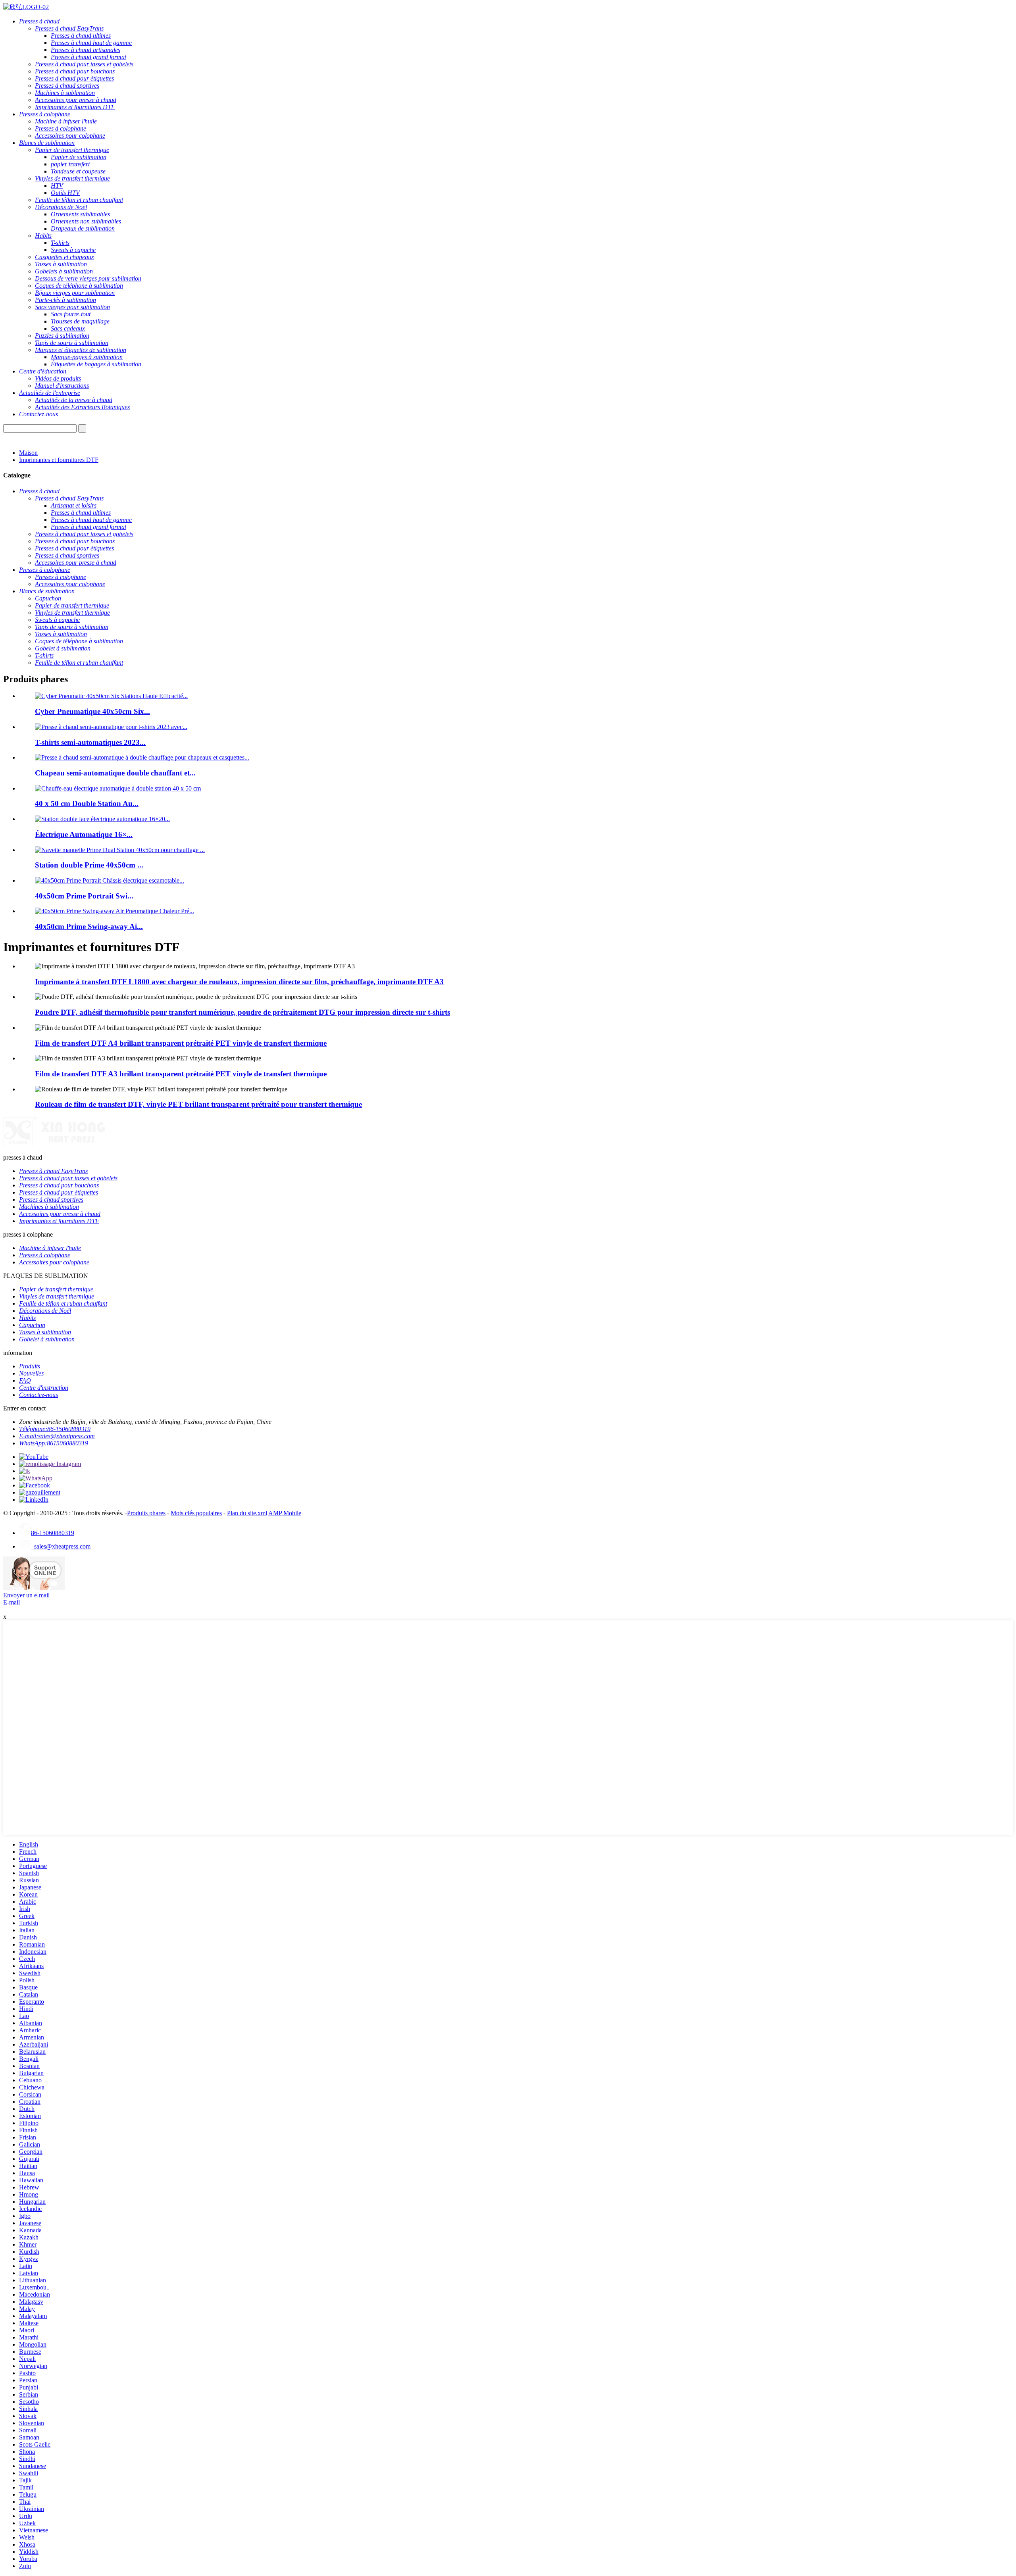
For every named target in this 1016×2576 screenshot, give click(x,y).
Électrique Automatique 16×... (84, 834)
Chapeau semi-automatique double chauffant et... (115, 773)
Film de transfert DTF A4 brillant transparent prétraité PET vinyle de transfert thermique (181, 1043)
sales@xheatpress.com (61, 1546)
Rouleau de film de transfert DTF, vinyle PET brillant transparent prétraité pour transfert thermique (198, 1104)
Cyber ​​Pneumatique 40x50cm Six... (92, 711)
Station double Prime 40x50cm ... (89, 865)
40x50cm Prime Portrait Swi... (84, 896)
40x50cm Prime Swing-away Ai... (89, 926)
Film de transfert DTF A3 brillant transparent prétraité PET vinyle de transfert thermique (181, 1074)
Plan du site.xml (247, 1513)
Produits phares (146, 1513)
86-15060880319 (53, 1533)
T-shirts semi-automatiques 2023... (90, 742)
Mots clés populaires (196, 1513)
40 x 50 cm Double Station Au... (87, 803)
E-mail (12, 1602)
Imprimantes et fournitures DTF (59, 460)
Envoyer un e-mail (26, 1595)
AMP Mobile (285, 1513)
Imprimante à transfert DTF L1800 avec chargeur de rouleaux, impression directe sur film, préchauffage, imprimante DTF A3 (239, 982)
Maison (28, 453)
